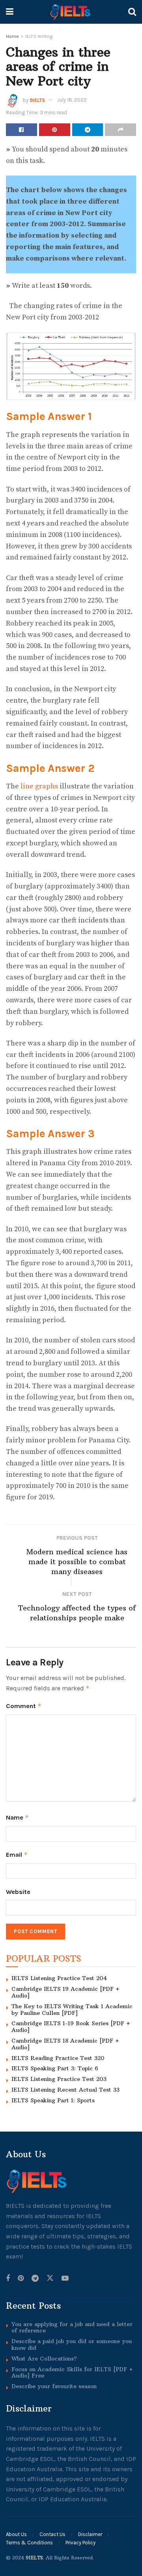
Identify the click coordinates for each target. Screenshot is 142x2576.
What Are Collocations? (44, 2358)
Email (17, 1855)
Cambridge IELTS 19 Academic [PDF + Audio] (65, 1992)
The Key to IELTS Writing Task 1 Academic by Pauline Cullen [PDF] (72, 2010)
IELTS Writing (39, 36)
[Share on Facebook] (21, 130)
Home (12, 36)
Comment (24, 1706)
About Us (16, 2534)
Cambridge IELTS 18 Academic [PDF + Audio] (65, 2044)
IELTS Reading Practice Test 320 (58, 2058)
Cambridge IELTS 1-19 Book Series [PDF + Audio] (71, 2027)
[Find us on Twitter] (50, 2278)
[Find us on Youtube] (65, 2278)
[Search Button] (132, 12)
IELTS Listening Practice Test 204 (59, 1978)
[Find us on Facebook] (8, 2278)
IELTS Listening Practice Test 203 (59, 2079)
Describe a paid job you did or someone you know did (72, 2344)
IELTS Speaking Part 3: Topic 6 (55, 2068)
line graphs (40, 786)
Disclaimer (90, 2534)
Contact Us (52, 2534)
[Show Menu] (10, 12)
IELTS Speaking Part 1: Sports (53, 2100)
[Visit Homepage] (71, 12)
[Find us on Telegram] (35, 2278)
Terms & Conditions (29, 2543)
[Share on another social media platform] (121, 130)
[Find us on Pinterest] (21, 2278)
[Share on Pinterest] (55, 130)
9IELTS (37, 100)
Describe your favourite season (54, 2386)
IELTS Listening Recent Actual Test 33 (65, 2090)
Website (18, 1892)
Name (17, 1817)
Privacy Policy (80, 2543)
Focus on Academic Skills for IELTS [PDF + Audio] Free (72, 2372)
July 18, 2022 (72, 100)
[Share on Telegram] (88, 130)
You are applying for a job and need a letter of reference (72, 2327)
